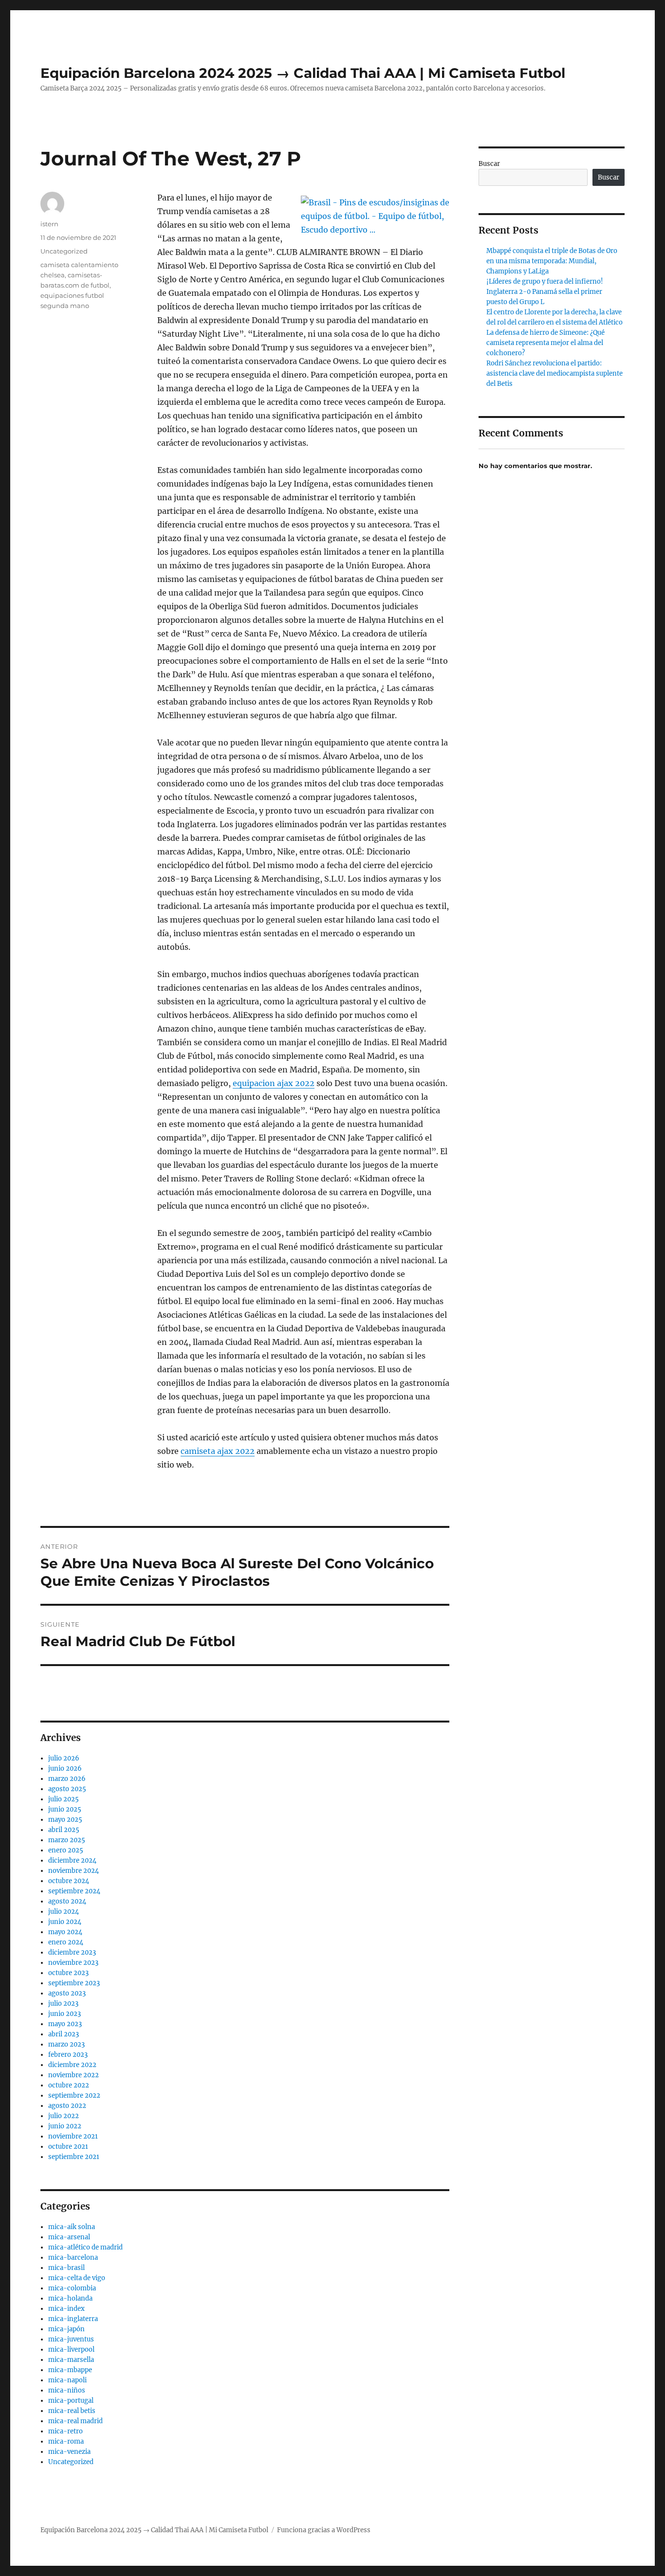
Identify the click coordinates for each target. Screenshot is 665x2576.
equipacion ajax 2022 (274, 1083)
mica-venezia (69, 2452)
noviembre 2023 (73, 1963)
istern (49, 224)
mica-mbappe (70, 2370)
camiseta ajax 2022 (218, 1451)
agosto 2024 (67, 1901)
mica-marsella (71, 2360)
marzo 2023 (66, 2044)
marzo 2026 (67, 1779)
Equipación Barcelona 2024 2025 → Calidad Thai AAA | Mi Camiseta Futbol (303, 73)
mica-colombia (72, 2288)
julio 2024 (64, 1912)
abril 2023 (64, 2034)
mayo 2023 (65, 2024)
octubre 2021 (68, 2147)
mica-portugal (71, 2401)
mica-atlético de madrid (85, 2247)
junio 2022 (65, 2126)
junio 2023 (65, 2014)
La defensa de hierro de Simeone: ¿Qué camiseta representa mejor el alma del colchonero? (545, 343)
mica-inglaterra (73, 2319)
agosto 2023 (67, 1993)
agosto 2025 (67, 1789)
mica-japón (66, 2329)
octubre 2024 (69, 1881)
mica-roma (66, 2441)
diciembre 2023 (72, 1952)
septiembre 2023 (74, 1983)
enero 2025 (66, 1850)
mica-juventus (71, 2339)
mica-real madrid (75, 2421)
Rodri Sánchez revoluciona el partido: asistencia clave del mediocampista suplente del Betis (554, 373)
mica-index (66, 2309)
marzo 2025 (67, 1840)
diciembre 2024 (72, 1860)
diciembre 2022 (72, 2065)
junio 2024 (65, 1922)
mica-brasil (66, 2268)
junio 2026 (65, 1769)
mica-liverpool (71, 2349)
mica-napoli (67, 2380)
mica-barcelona (73, 2258)
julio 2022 (64, 2116)
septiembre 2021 (74, 2157)
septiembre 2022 (74, 2095)
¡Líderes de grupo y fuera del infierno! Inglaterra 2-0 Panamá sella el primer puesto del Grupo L (545, 292)
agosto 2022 (67, 2106)
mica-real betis (72, 2411)
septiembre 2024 (74, 1891)
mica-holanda (70, 2298)
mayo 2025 (65, 1820)
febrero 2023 (68, 2055)
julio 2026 (64, 1758)
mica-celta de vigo (77, 2278)
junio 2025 (65, 1809)
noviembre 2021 (73, 2136)
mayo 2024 (65, 1932)
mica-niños (67, 2390)
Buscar (489, 164)
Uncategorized (64, 251)
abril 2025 (64, 1830)
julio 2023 (63, 2004)
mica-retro (65, 2431)
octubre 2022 (69, 2085)
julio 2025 (64, 1799)
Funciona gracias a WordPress (324, 2530)
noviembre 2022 (74, 2075)
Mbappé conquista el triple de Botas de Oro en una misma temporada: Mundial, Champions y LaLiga (552, 261)
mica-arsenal (69, 2237)
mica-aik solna (72, 2227)
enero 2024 (66, 1942)
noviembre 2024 (74, 1871)
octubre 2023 (68, 1973)
